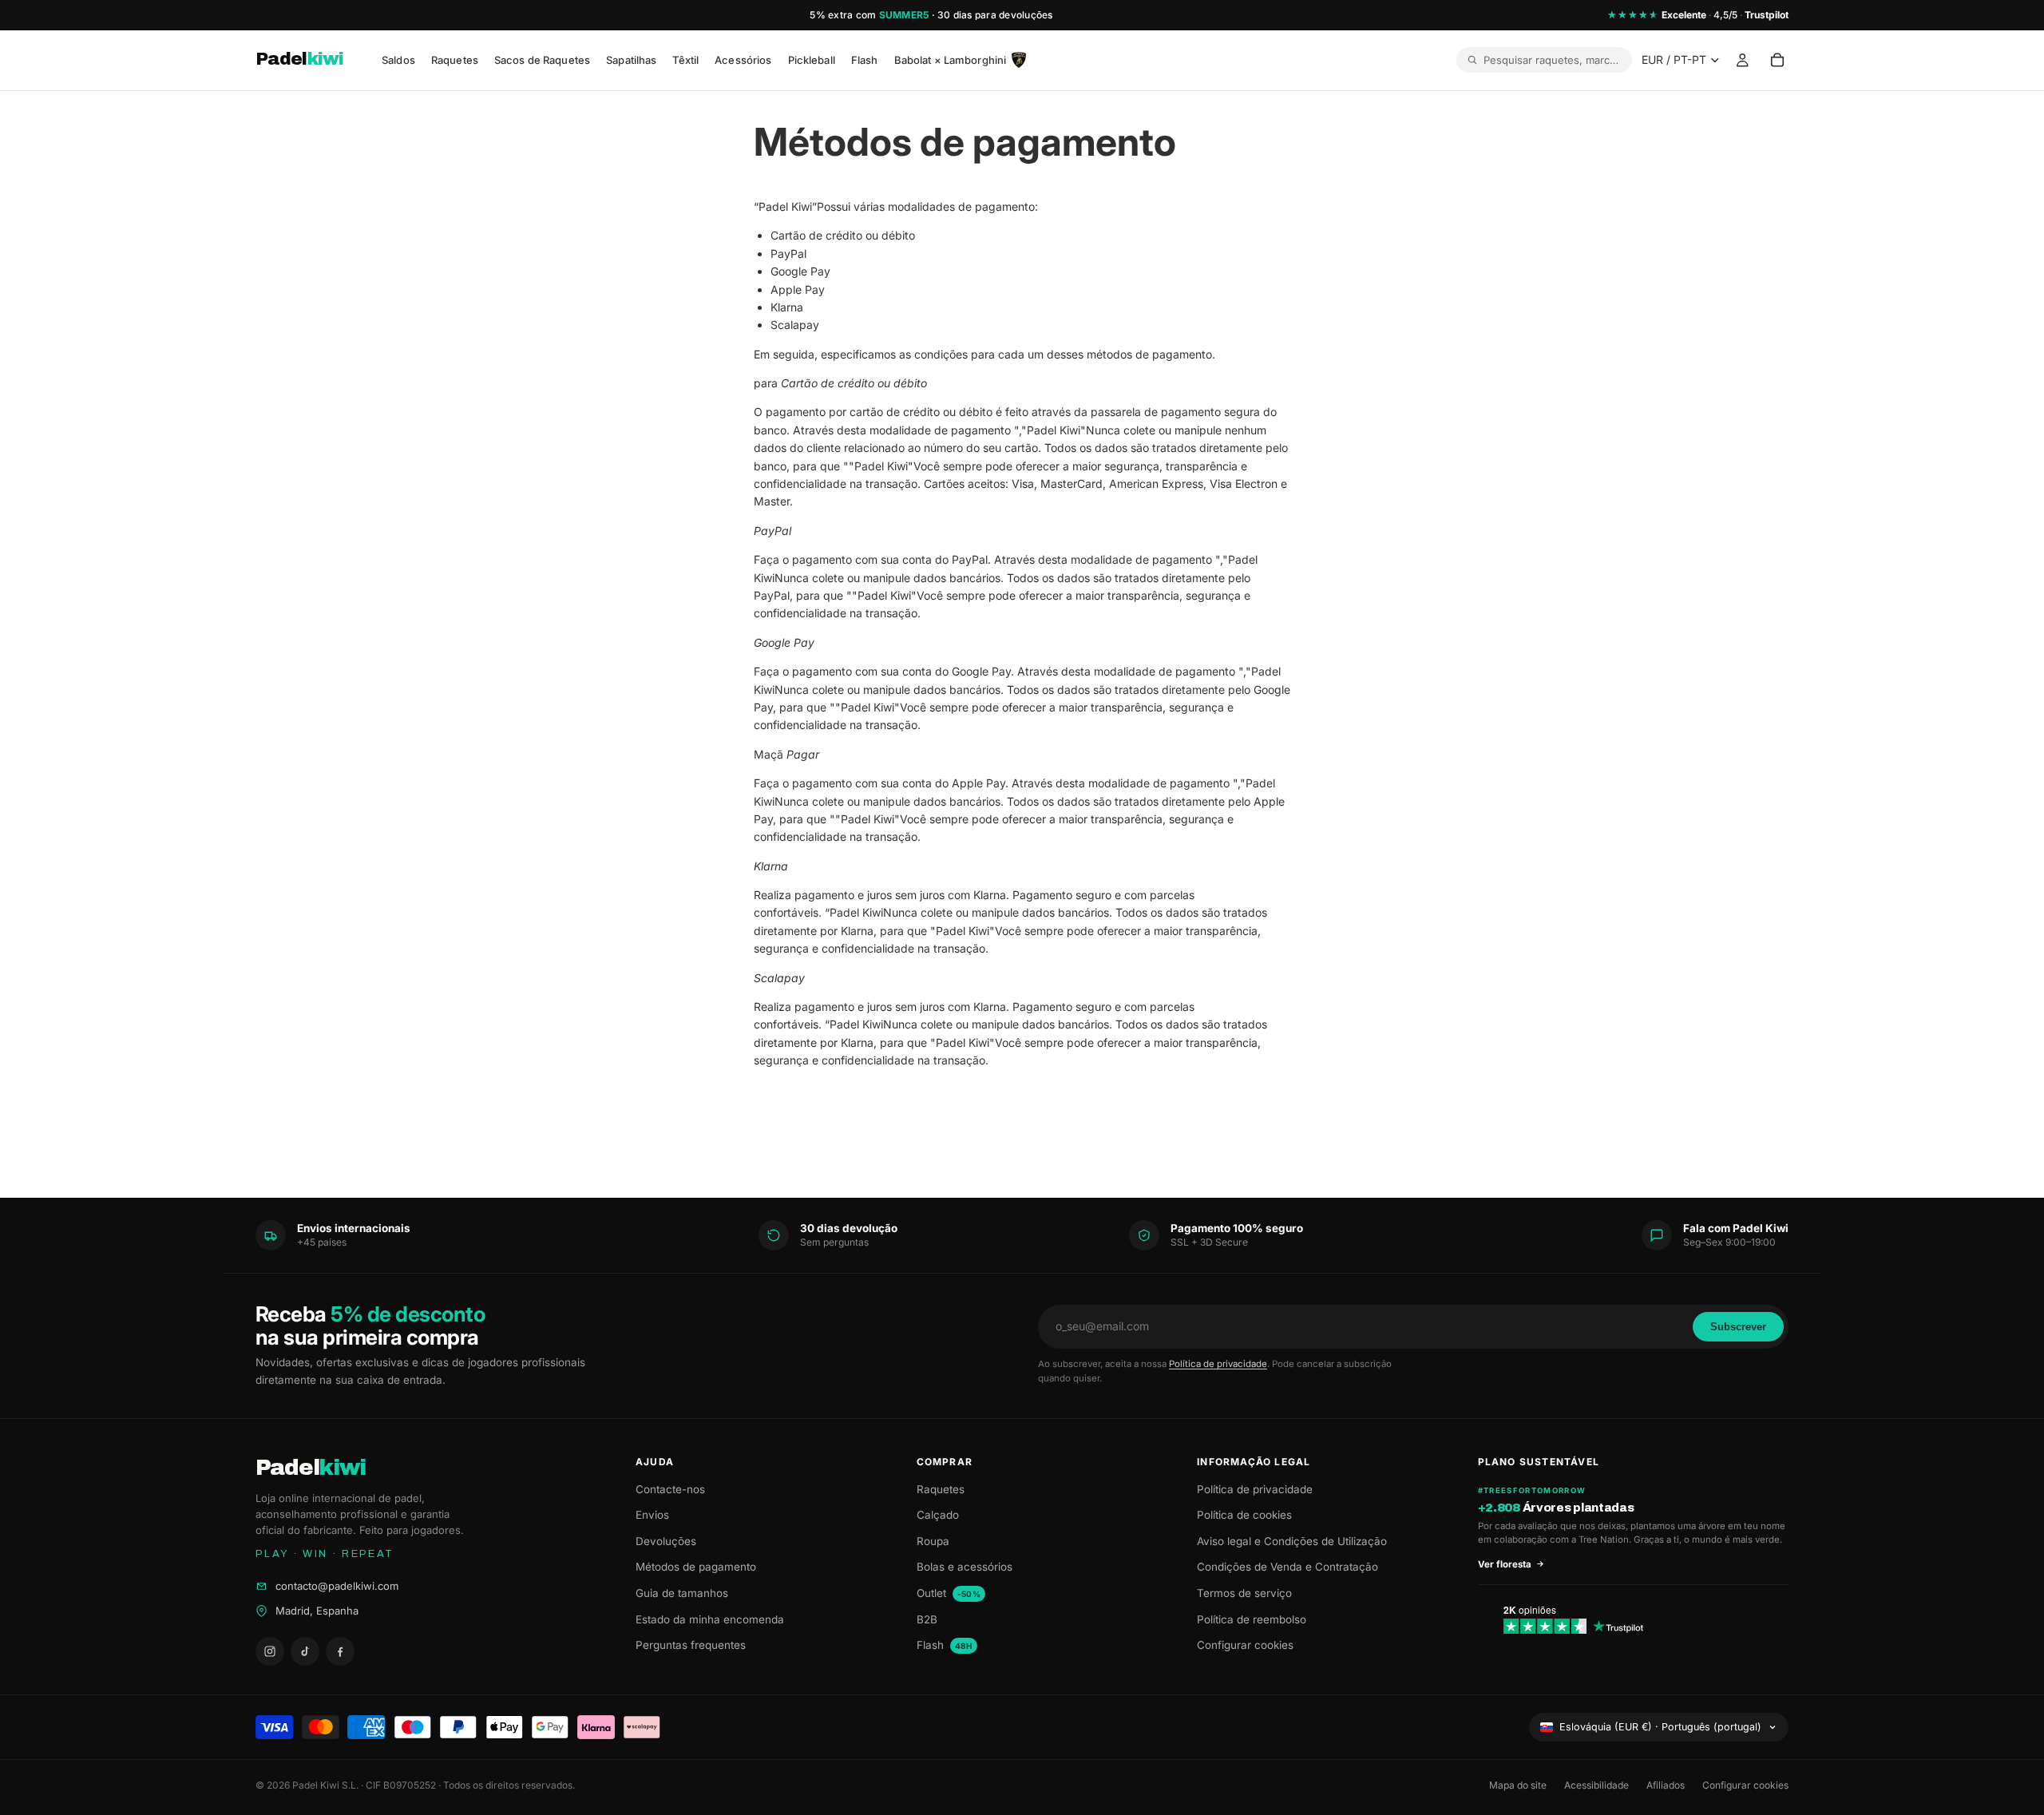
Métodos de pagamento (696, 1567)
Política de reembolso (1252, 1619)
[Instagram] (270, 1651)
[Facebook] (340, 1651)
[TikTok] (305, 1651)
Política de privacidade (1218, 1364)
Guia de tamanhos (682, 1593)
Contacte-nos (670, 1489)
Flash (945, 1645)
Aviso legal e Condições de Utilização (1292, 1541)
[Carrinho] (1777, 61)
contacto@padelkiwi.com (337, 1586)
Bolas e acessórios (965, 1567)
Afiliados (1666, 1785)
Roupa (933, 1541)
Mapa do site (1518, 1785)
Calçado (938, 1515)
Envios (652, 1515)
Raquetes (941, 1489)
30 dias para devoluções (995, 15)
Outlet (949, 1593)
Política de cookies (1244, 1515)
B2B (927, 1619)
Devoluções (666, 1541)
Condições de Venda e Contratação (1287, 1567)
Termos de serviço (1244, 1593)
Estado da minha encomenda (710, 1619)
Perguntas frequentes (691, 1645)
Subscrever (1738, 1327)
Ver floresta (1505, 1564)
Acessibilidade (1596, 1785)
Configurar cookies (1245, 1645)
